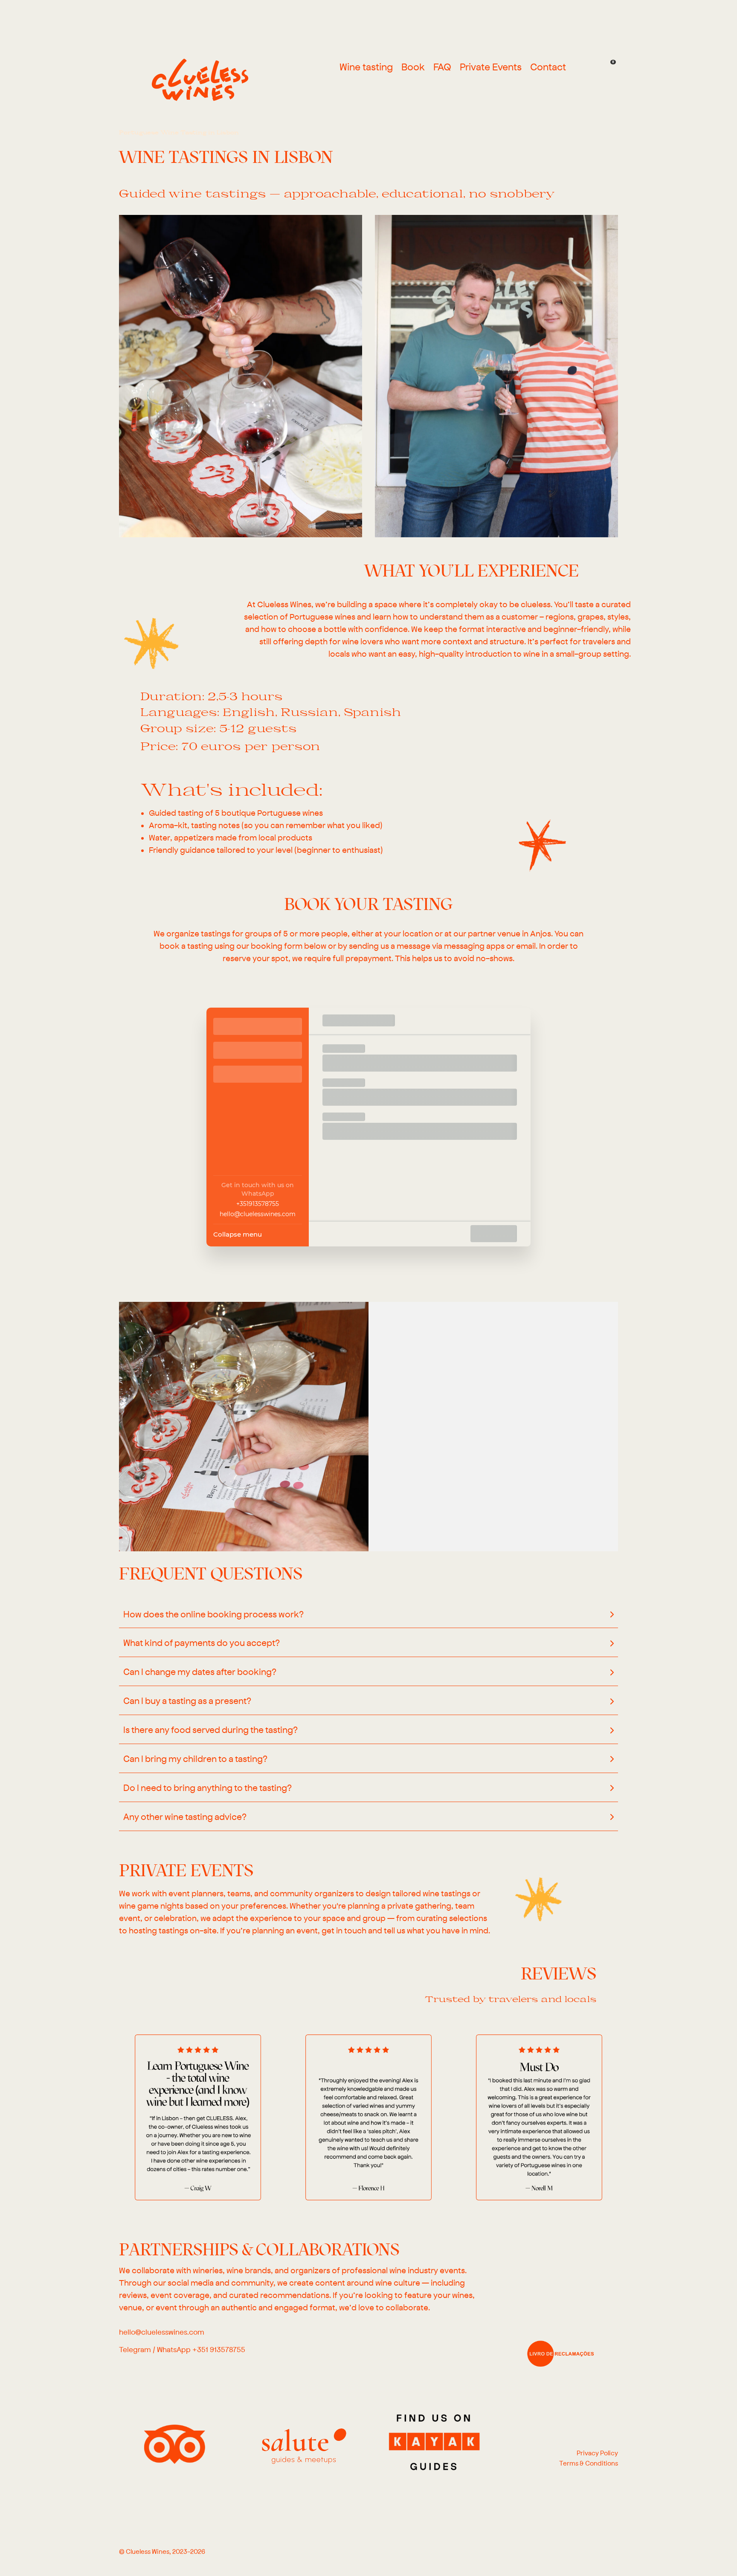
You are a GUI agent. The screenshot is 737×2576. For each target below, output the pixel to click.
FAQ (442, 68)
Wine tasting (366, 68)
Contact (548, 68)
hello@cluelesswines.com (258, 1214)
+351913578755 (258, 1204)
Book (413, 68)
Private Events (491, 68)
